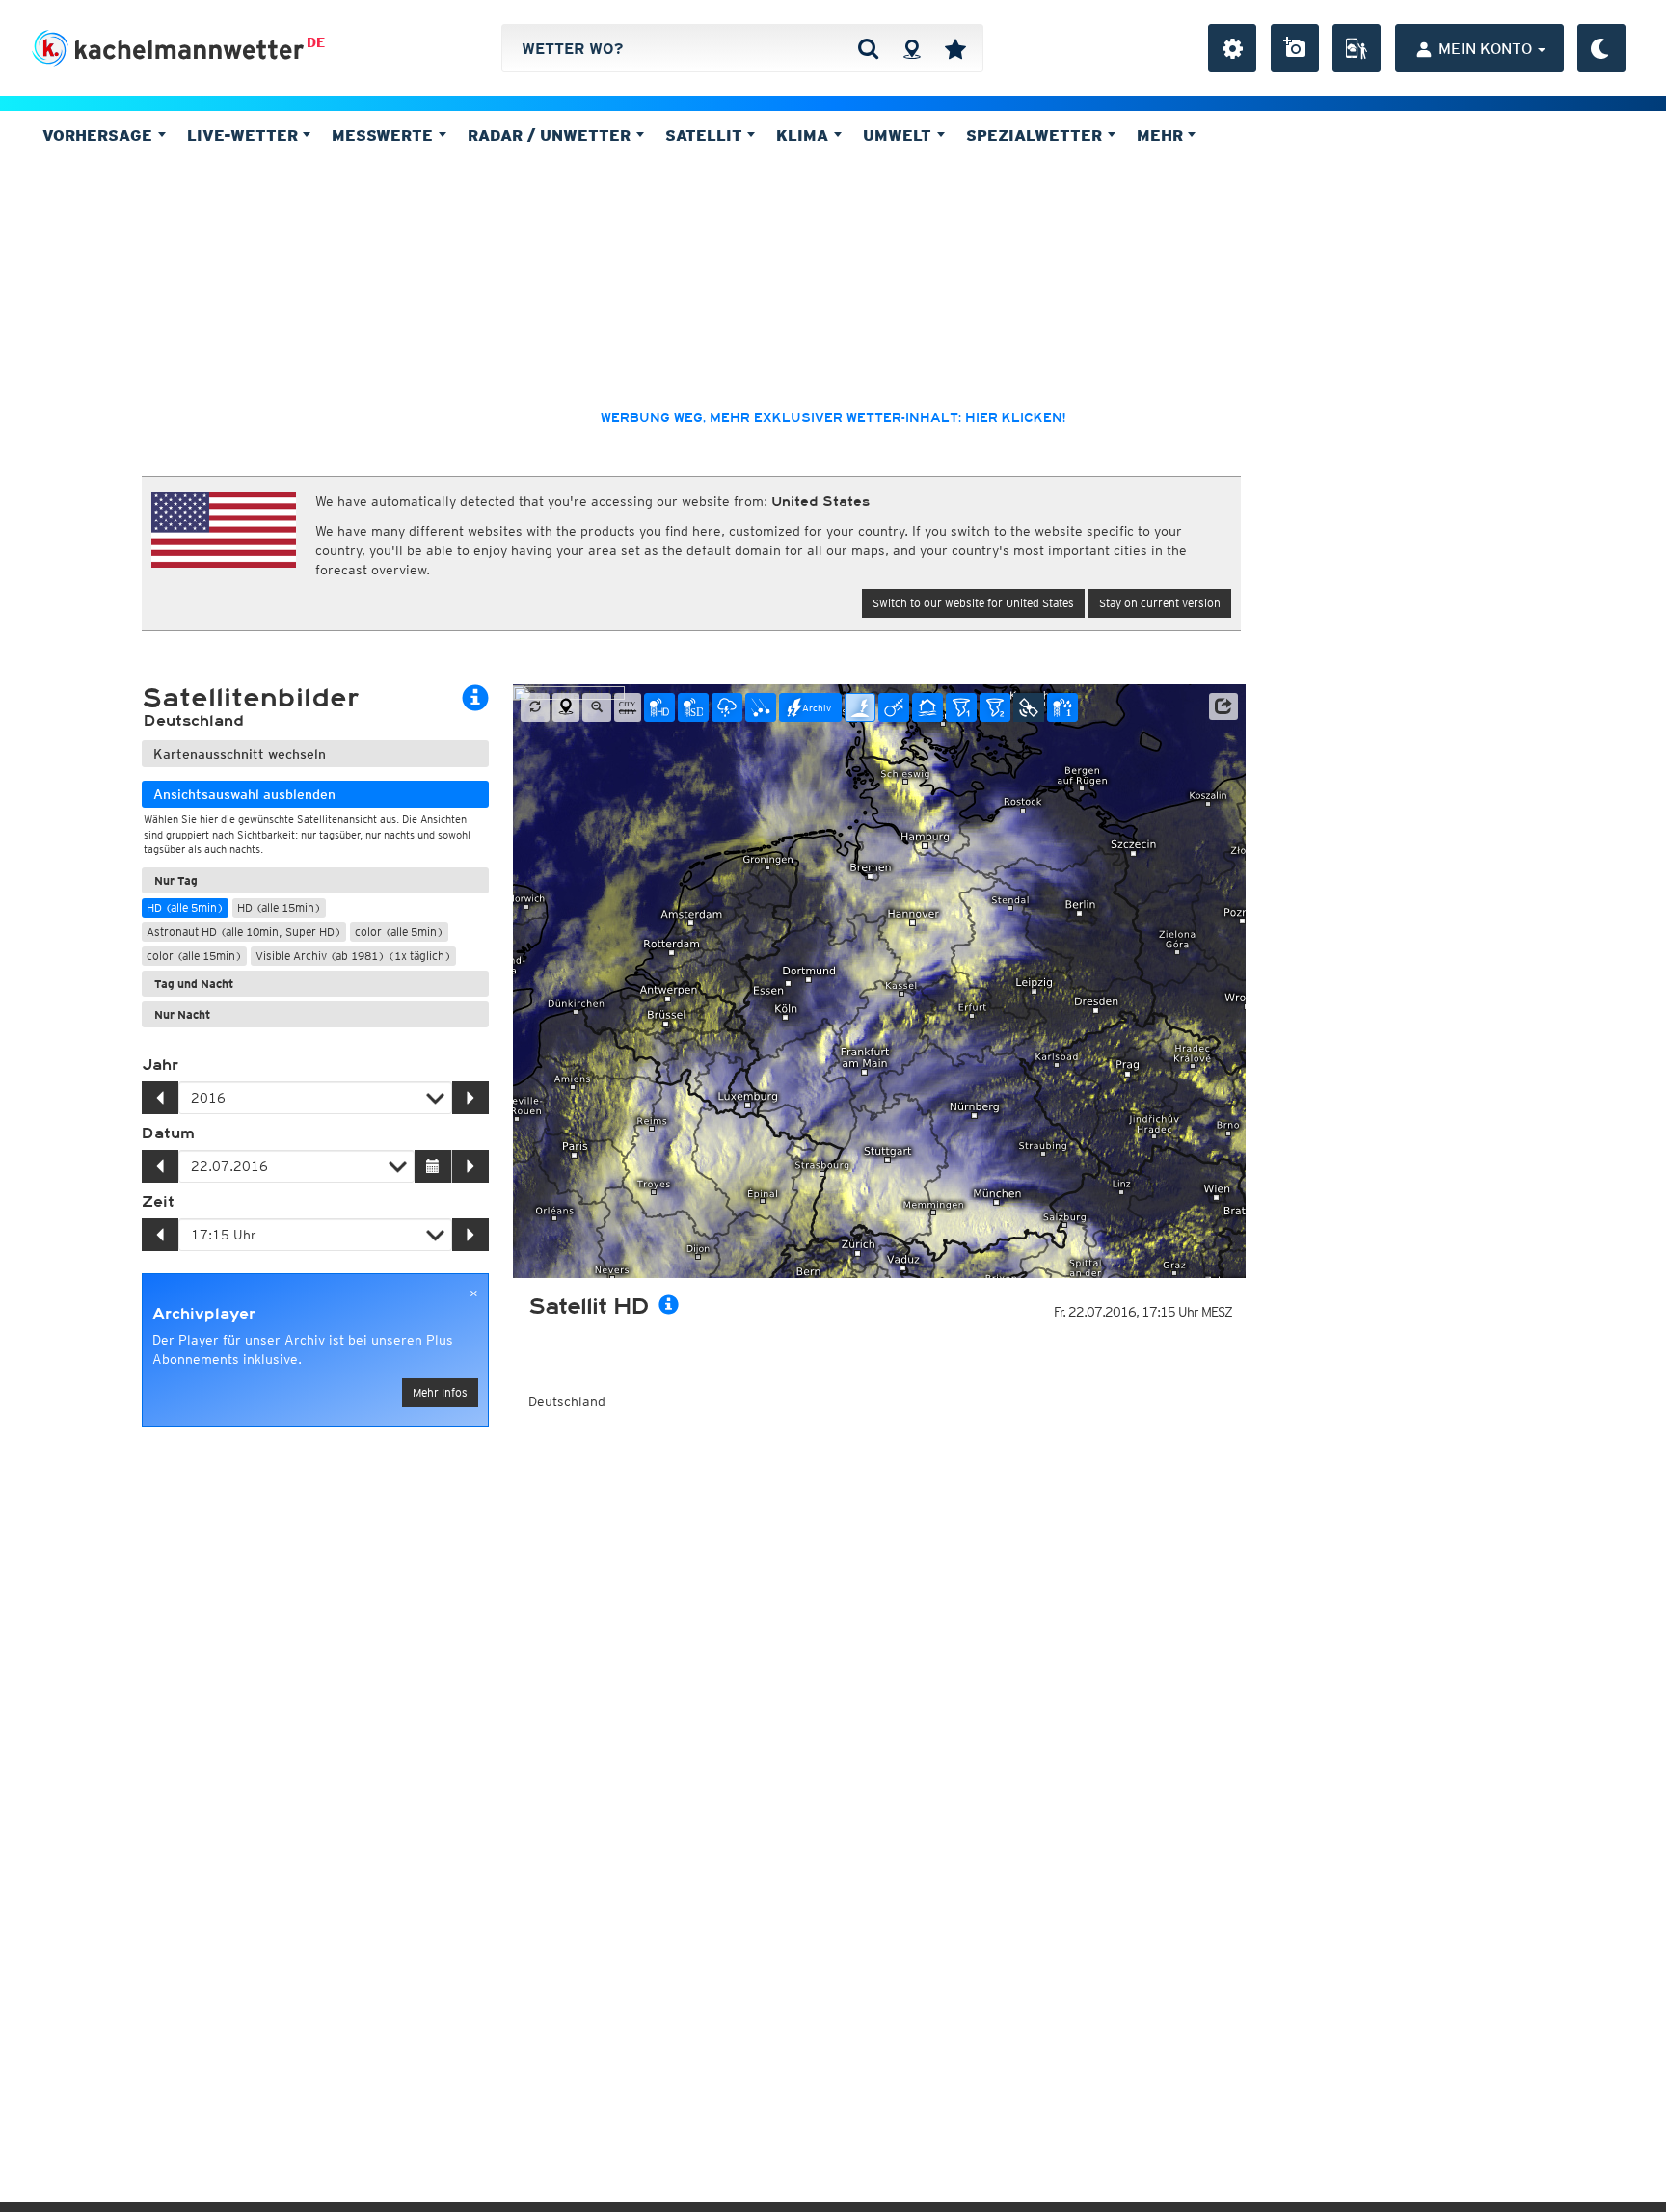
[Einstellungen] (1232, 48)
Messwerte (385, 135)
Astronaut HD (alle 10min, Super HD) (244, 932)
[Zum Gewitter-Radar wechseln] (727, 707)
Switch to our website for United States (973, 603)
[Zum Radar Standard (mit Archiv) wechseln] (693, 707)
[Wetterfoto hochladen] (1295, 48)
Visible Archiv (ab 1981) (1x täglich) (353, 956)
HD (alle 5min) (185, 907)
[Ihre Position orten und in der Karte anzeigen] (566, 707)
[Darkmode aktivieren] (1601, 48)
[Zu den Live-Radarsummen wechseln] (1062, 707)
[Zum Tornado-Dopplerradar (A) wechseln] (961, 707)
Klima (805, 135)
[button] (1223, 706)
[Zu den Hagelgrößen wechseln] (761, 707)
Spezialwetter (1036, 135)
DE (316, 42)
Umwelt (900, 135)
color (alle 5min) (399, 932)
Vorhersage (100, 135)
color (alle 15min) (194, 956)
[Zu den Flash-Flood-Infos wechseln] (927, 707)
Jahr (160, 1065)
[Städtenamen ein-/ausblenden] (628, 707)
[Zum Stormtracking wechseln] (894, 707)
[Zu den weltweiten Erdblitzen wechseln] (860, 707)
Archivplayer (204, 1314)
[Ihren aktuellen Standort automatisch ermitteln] (912, 48)
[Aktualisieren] (535, 707)
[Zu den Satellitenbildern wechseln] (1029, 707)
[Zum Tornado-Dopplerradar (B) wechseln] (995, 707)
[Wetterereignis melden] (1357, 48)
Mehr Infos (440, 1392)
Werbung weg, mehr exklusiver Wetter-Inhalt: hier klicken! (833, 418)
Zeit (158, 1202)
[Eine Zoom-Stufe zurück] (597, 707)
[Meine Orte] (955, 48)
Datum (168, 1133)
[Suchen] (868, 48)
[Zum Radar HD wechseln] (659, 707)
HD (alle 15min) (279, 907)
